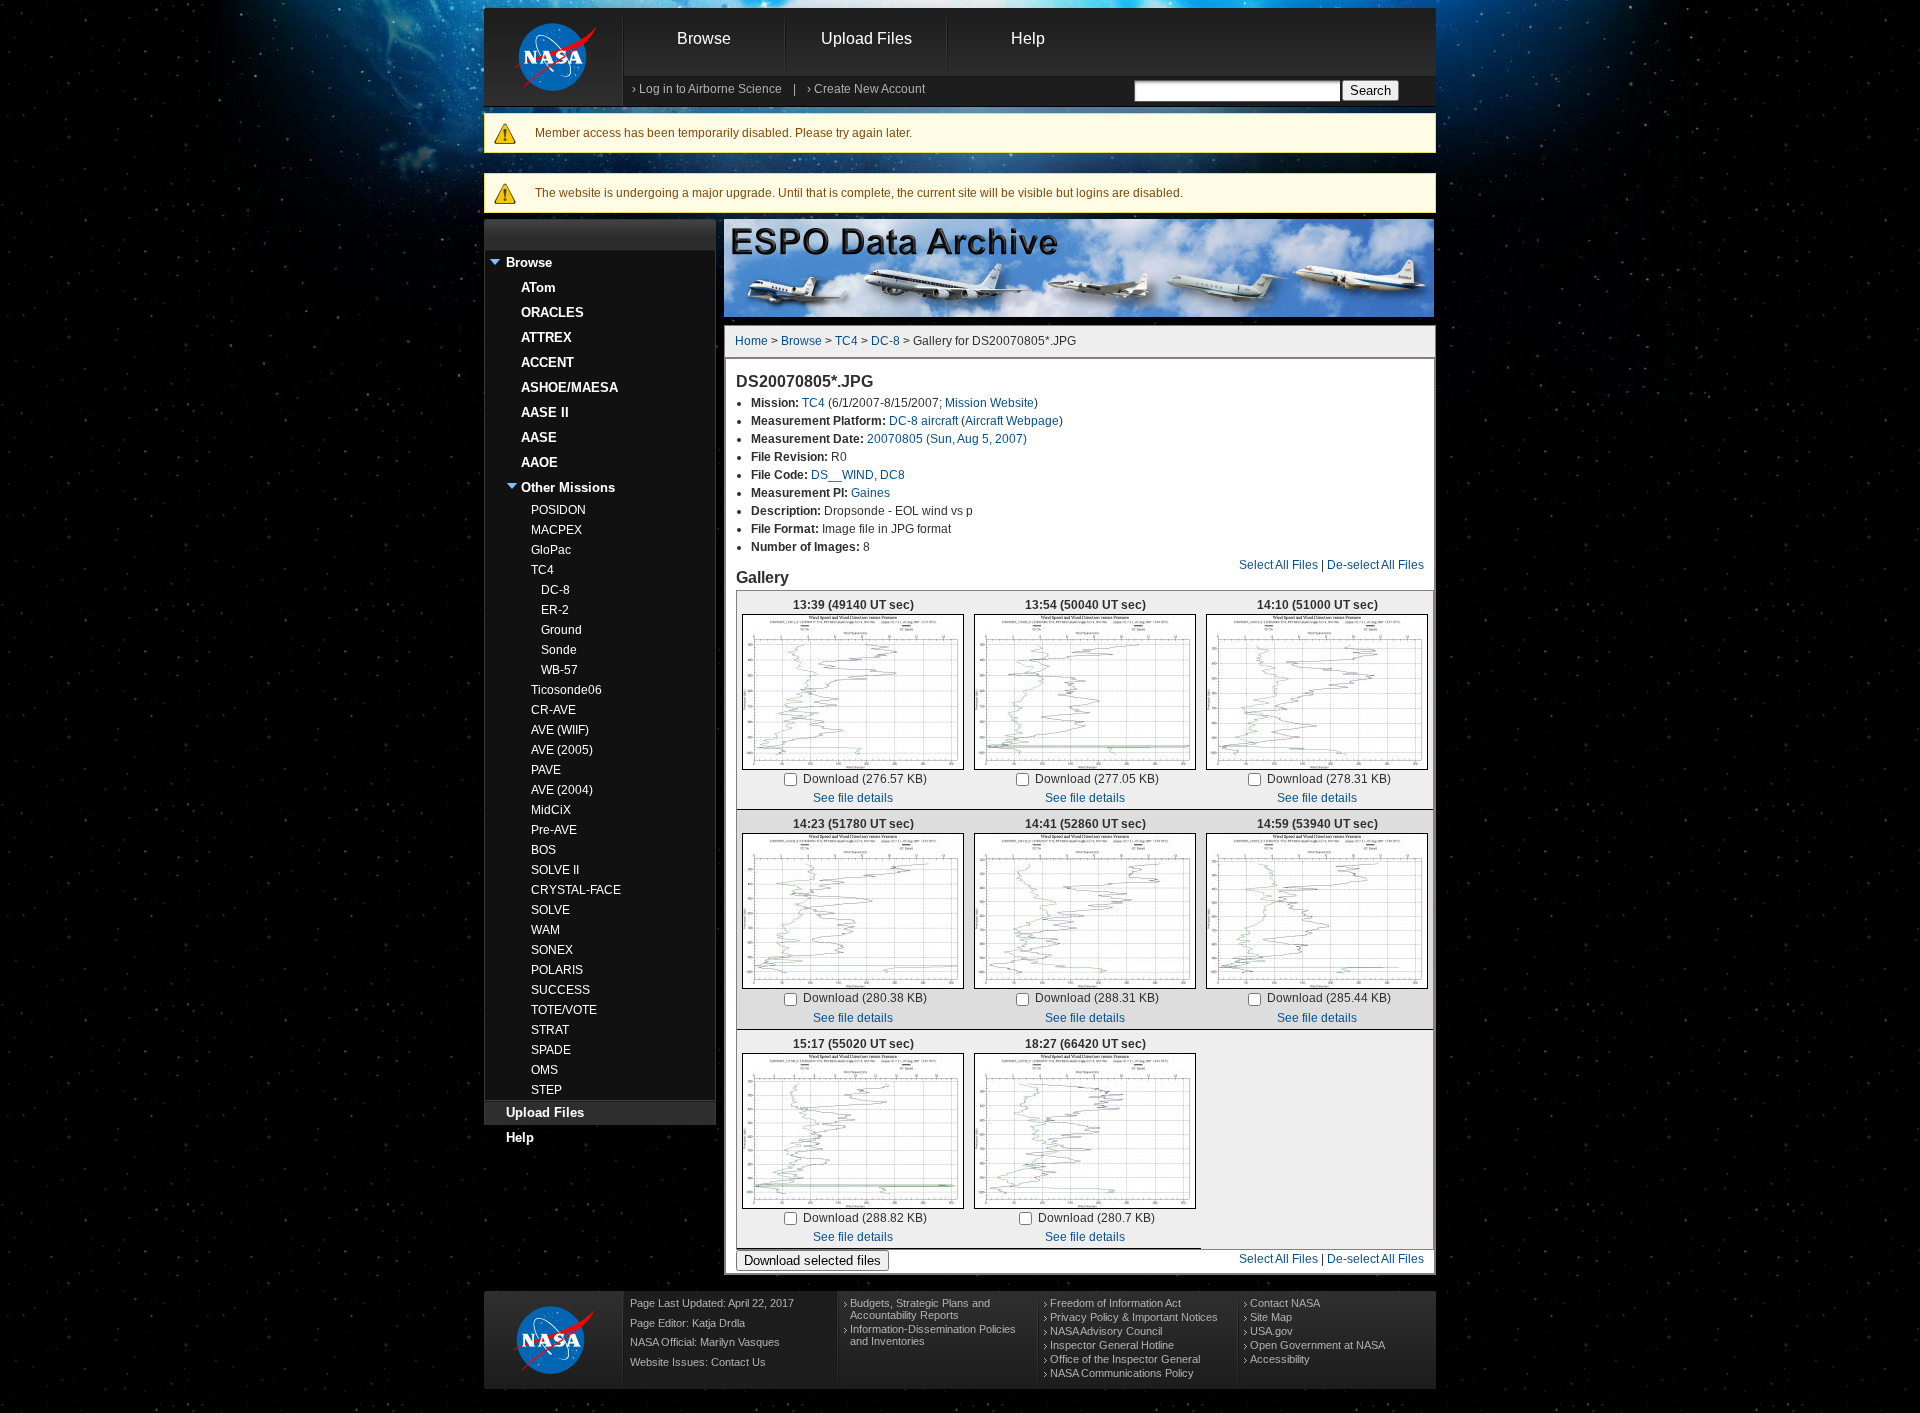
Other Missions (568, 487)
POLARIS (557, 970)
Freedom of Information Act (1115, 1303)
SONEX (552, 950)
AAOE (539, 462)
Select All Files (1278, 565)
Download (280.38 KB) (865, 998)
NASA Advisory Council (1106, 1331)
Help (1028, 38)
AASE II (545, 412)
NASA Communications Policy (1122, 1373)
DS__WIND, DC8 (858, 475)
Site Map (1271, 1317)
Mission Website (989, 403)
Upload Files (866, 38)
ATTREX (546, 337)
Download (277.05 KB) (1097, 779)
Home (751, 341)
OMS (544, 1070)
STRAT (550, 1030)
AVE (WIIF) (560, 730)
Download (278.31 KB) (1329, 779)
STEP (546, 1090)
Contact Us (738, 1362)
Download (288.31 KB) (1097, 998)
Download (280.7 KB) (1096, 1218)
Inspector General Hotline (1112, 1345)
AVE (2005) (562, 750)
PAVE (546, 770)
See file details (853, 798)
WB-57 (559, 670)
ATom (538, 287)
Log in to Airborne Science (710, 89)
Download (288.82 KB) (865, 1218)
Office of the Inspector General (1125, 1359)
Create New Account (869, 89)
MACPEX (556, 530)
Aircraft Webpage (1012, 421)
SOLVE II (555, 870)
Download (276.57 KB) (865, 779)
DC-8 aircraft (923, 421)
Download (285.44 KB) (1329, 998)
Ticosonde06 (566, 690)
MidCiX (551, 810)
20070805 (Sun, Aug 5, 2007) (947, 439)
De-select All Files (1375, 565)
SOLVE (550, 910)
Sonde (559, 650)
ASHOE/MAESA (569, 387)
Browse (704, 38)
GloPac (551, 550)
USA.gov (1271, 1331)
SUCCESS (560, 990)
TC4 (542, 570)
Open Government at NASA (1317, 1345)
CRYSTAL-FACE (576, 890)
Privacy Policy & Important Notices (1134, 1317)
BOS (543, 850)
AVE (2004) (562, 790)
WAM (545, 930)
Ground (561, 630)
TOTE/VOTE (564, 1010)
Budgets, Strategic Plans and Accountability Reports (920, 1309)
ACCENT (547, 362)
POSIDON (558, 510)
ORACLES (552, 312)
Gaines (870, 493)
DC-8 (555, 590)
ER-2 (555, 610)
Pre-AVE (554, 830)
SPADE (551, 1050)
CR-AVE (553, 710)
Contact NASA (1285, 1303)
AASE (539, 437)
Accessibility (1280, 1359)
